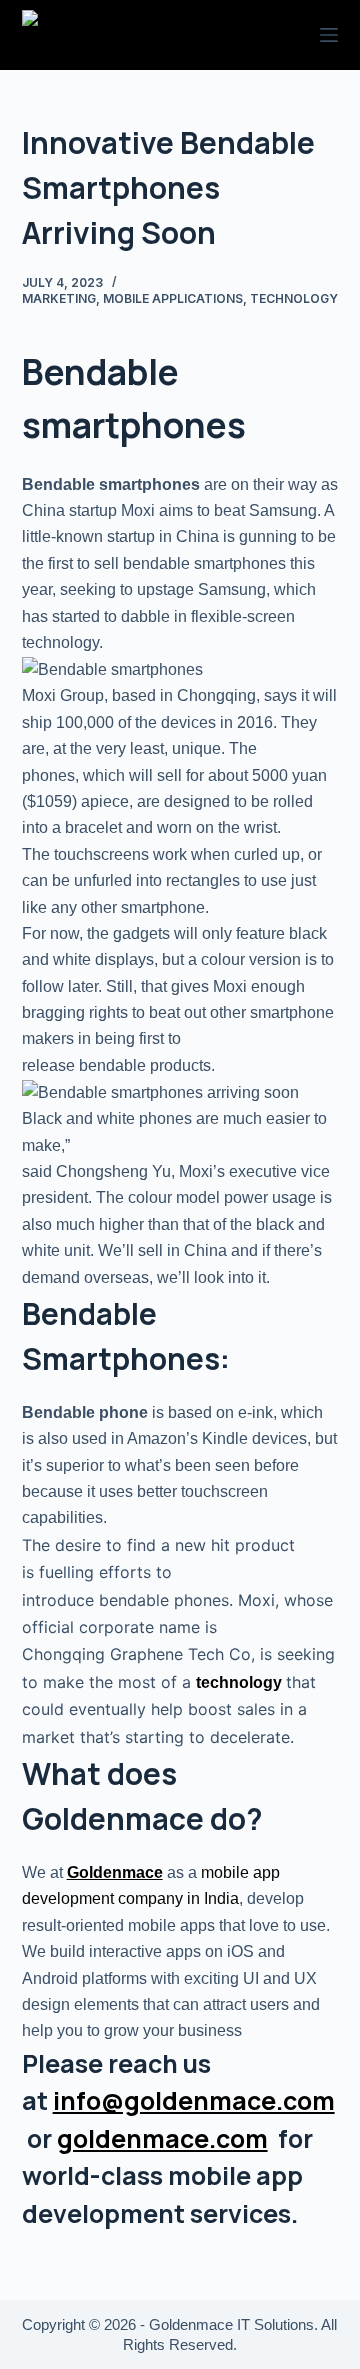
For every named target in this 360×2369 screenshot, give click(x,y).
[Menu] (329, 35)
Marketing (59, 298)
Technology (294, 298)
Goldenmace (115, 1872)
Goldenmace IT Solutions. (233, 2324)
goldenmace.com (162, 2138)
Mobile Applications (173, 298)
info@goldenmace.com (194, 2100)
